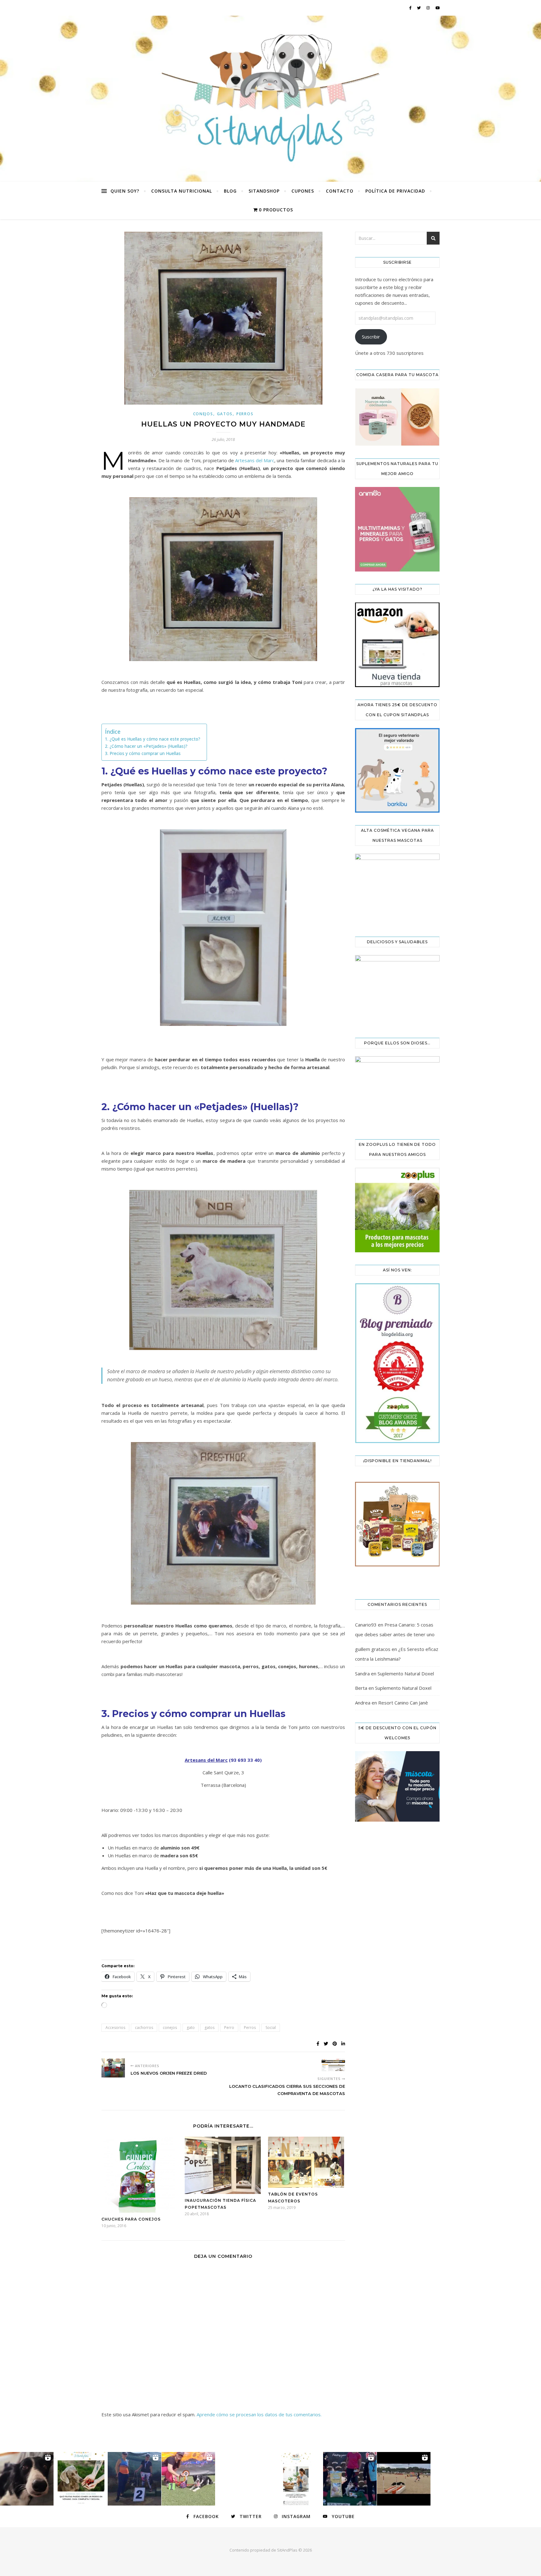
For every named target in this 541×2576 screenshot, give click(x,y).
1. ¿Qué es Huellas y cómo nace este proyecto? (153, 739)
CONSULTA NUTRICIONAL (182, 191)
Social (271, 2028)
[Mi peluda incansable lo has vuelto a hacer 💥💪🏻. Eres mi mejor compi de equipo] (188, 2479)
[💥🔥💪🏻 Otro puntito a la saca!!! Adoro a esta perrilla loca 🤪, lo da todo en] (404, 2479)
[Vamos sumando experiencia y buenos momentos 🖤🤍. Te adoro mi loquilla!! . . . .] (350, 2479)
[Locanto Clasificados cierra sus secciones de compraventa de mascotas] (333, 2065)
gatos (209, 2028)
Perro (229, 2028)
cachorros (144, 2028)
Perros (245, 414)
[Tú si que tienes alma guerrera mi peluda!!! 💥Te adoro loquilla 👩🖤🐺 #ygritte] (134, 2479)
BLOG (230, 191)
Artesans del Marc (255, 460)
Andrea (363, 1703)
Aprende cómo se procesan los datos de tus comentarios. (259, 2414)
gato (191, 2028)
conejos (170, 2028)
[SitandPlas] (270, 99)
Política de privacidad (395, 191)
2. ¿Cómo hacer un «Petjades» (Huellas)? (146, 746)
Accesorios (115, 2028)
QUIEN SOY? (125, 191)
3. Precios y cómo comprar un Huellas (143, 753)
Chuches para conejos (131, 2219)
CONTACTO (340, 191)
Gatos (225, 414)
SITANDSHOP (264, 191)
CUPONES (303, 191)
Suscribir (371, 337)
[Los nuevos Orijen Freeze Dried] (113, 2068)
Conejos (203, 414)
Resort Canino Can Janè (403, 1703)
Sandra (362, 1673)
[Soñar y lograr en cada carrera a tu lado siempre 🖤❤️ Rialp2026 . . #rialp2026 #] (27, 2479)
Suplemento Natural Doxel (406, 1673)
